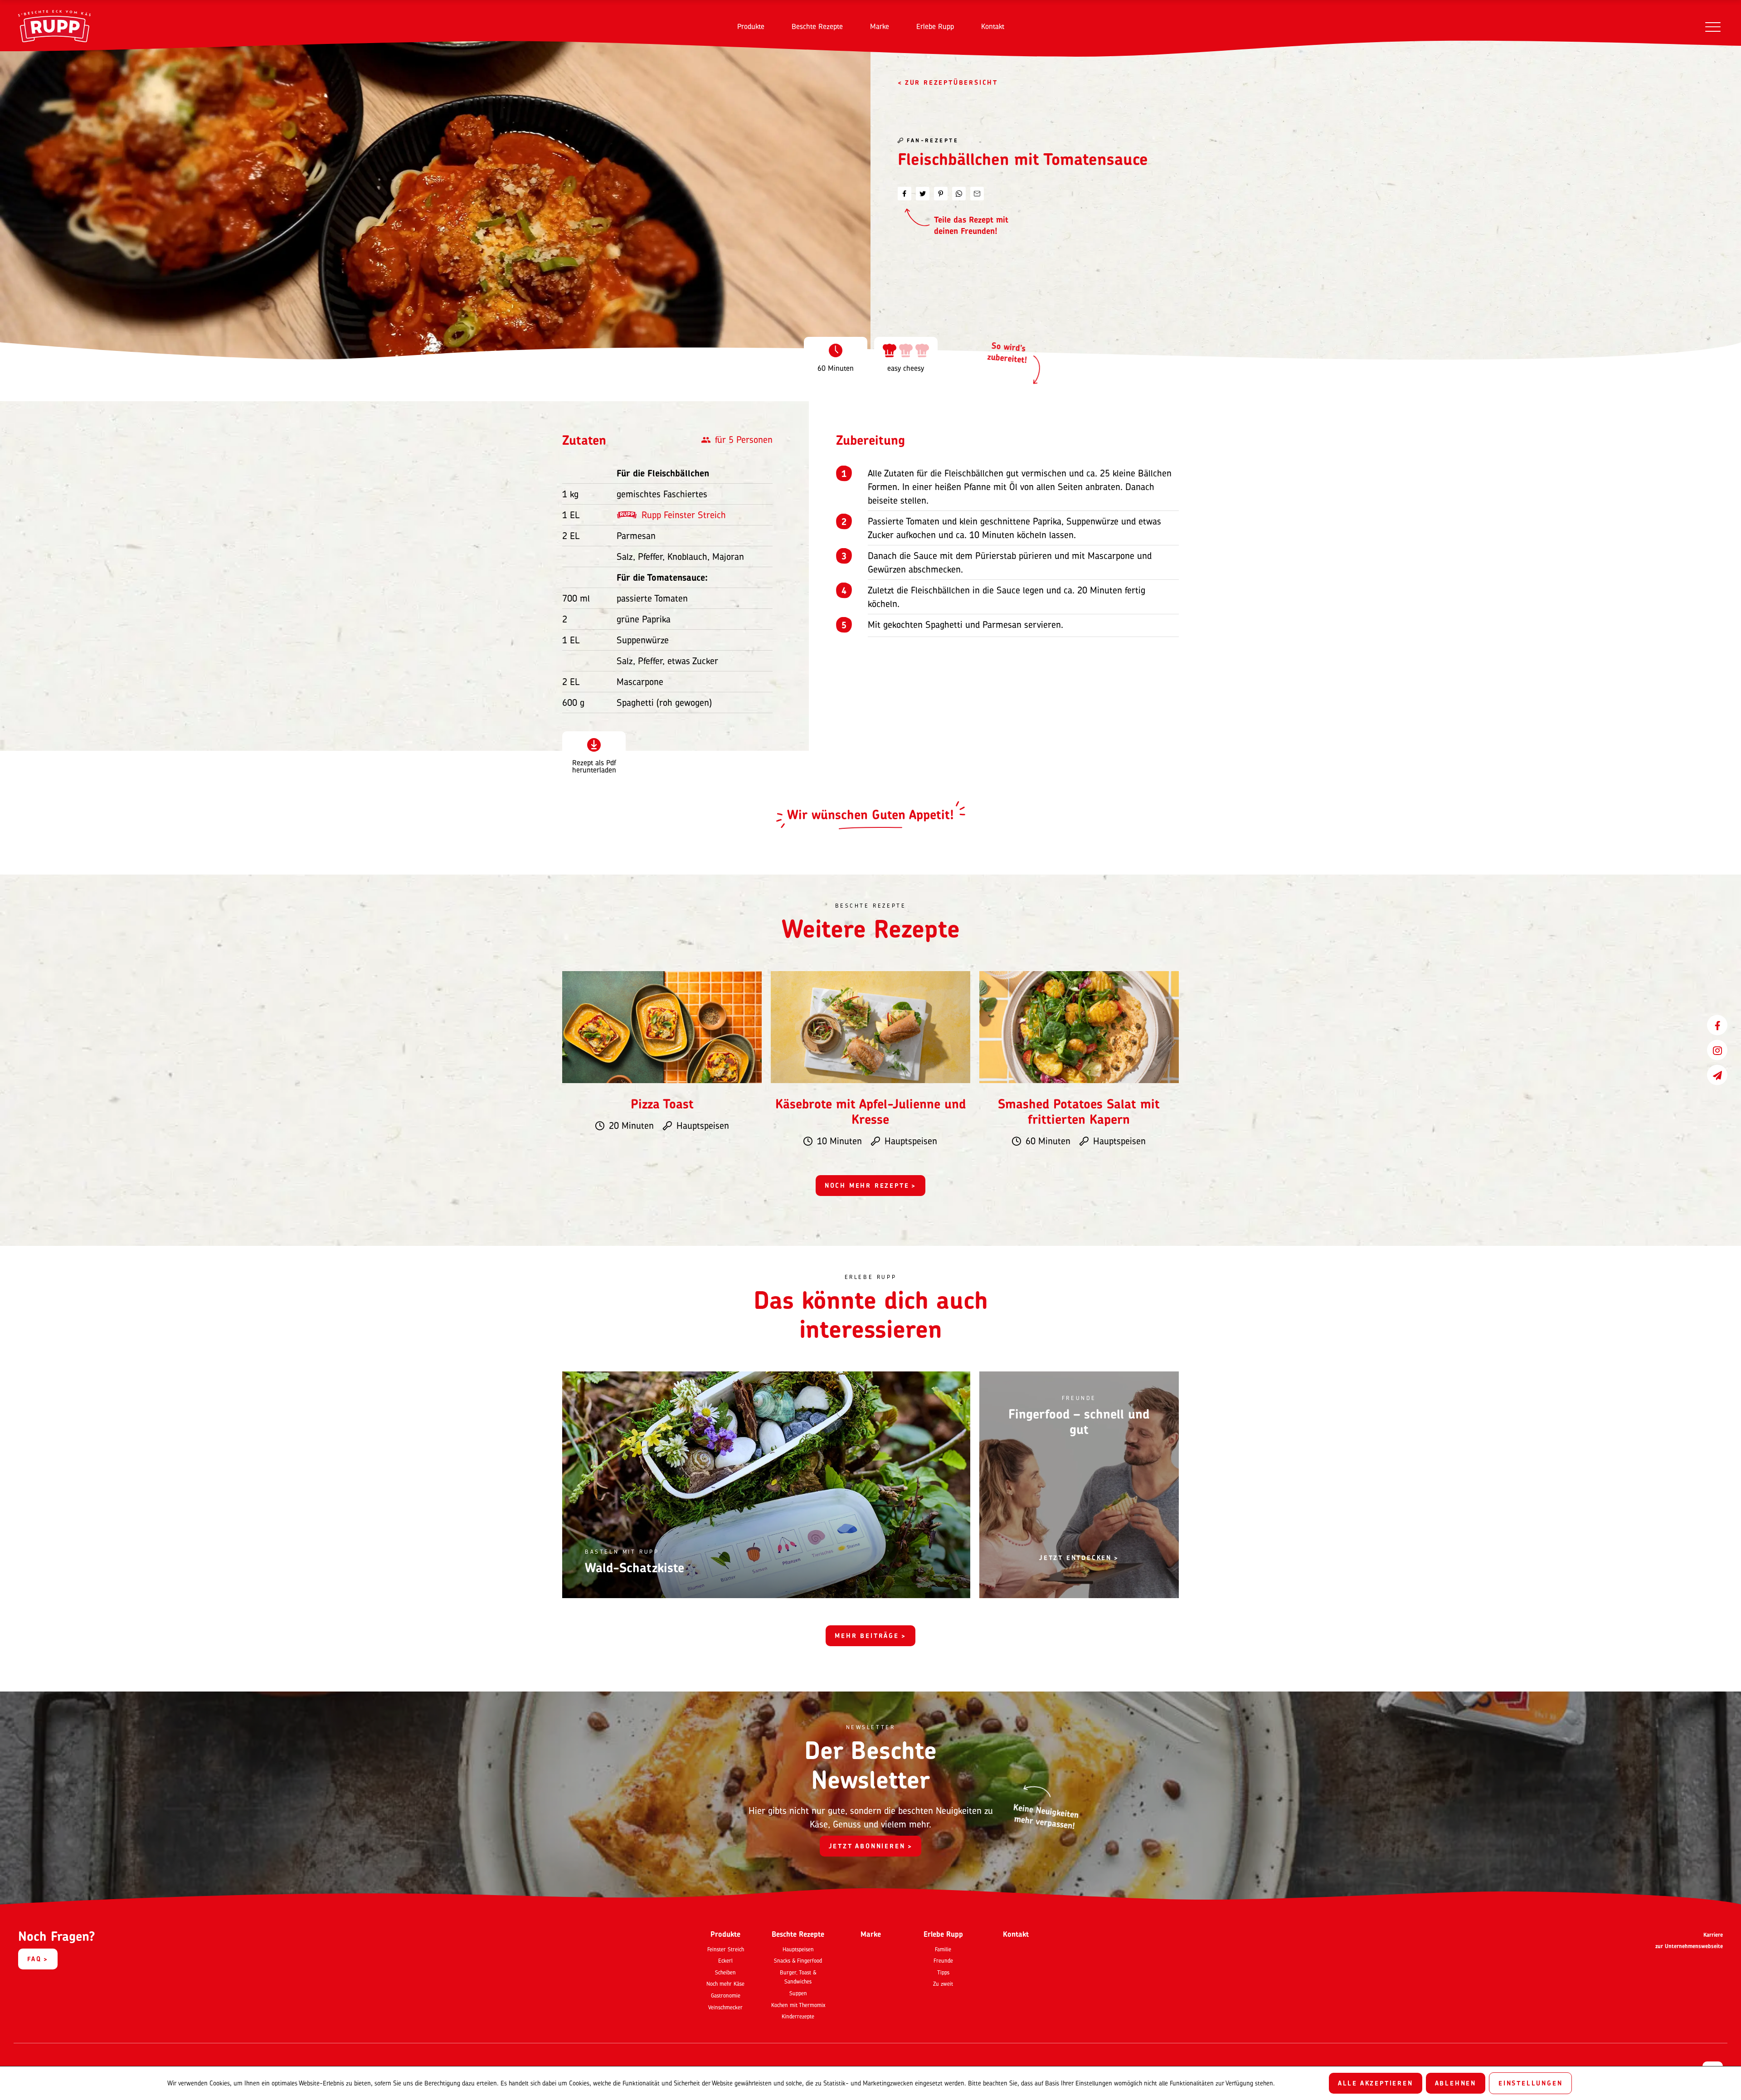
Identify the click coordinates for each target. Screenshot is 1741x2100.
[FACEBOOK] (1717, 1025)
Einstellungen (1530, 2083)
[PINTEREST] (941, 194)
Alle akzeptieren (1376, 2083)
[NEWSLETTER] (1717, 1075)
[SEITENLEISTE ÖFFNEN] (1713, 27)
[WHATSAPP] (959, 194)
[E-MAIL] (977, 194)
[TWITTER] (923, 194)
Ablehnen (1456, 2083)
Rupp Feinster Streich (684, 515)
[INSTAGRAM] (1717, 1050)
